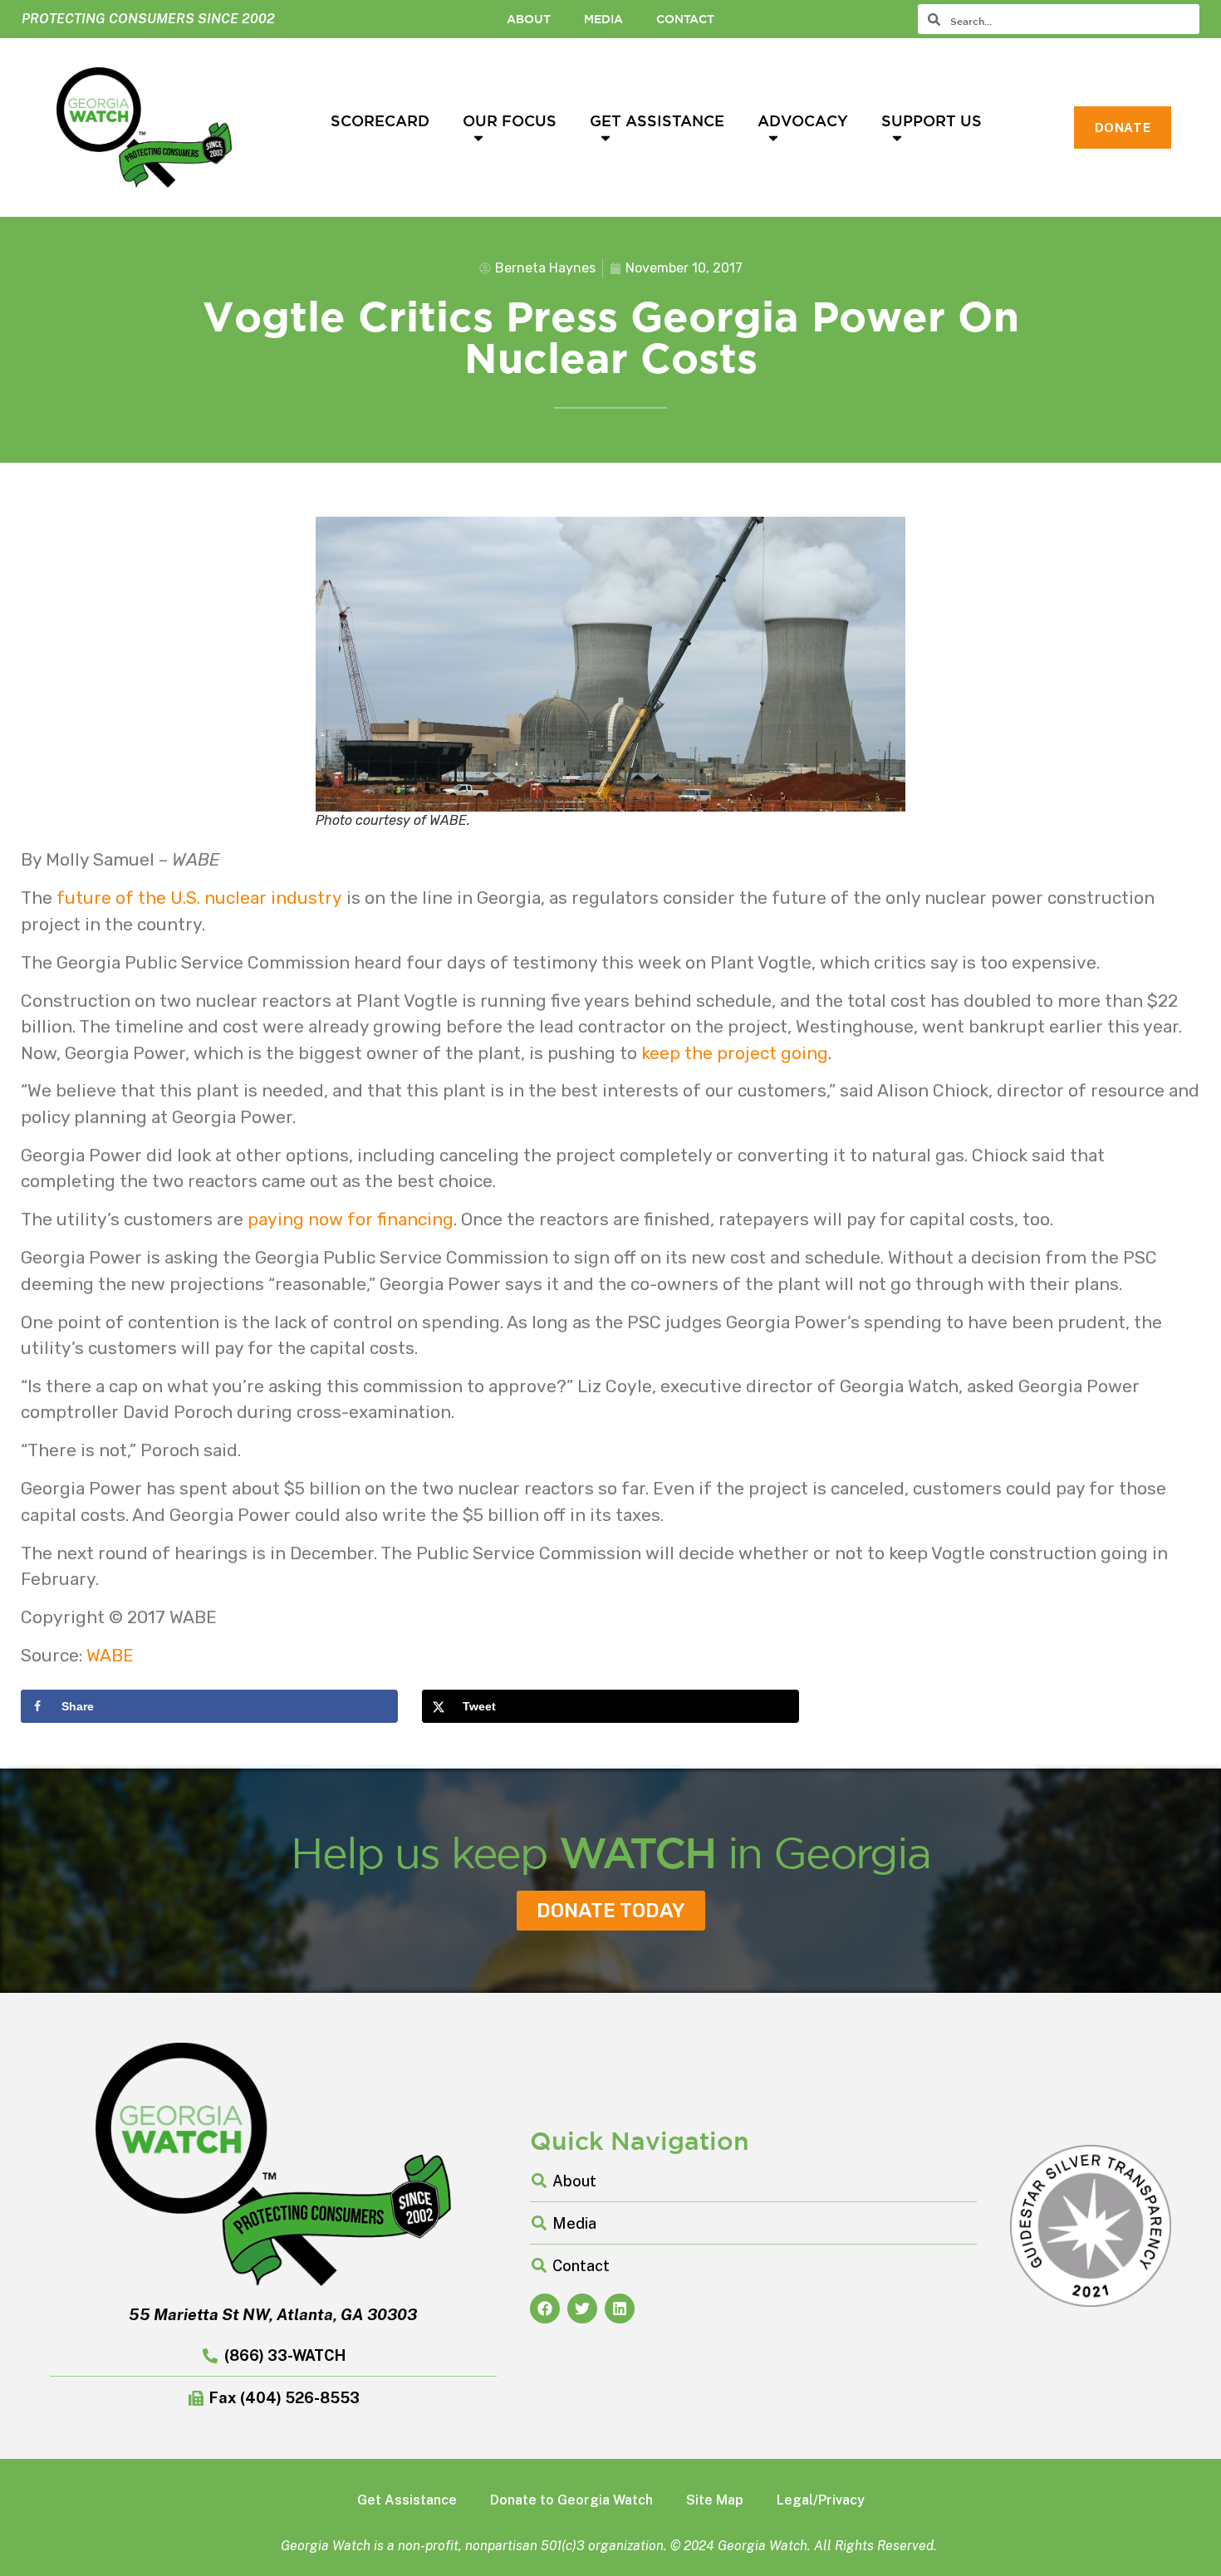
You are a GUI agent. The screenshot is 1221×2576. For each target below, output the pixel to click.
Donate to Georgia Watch (571, 2500)
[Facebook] (545, 2309)
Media (603, 19)
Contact (685, 19)
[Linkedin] (620, 2309)
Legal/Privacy (821, 2500)
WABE (110, 1655)
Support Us (932, 120)
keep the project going (735, 1053)
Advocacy (803, 120)
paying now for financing (351, 1219)
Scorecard (380, 120)
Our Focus (510, 120)
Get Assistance (657, 120)
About (529, 19)
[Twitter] (582, 2309)
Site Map (715, 2500)
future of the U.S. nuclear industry (199, 898)
